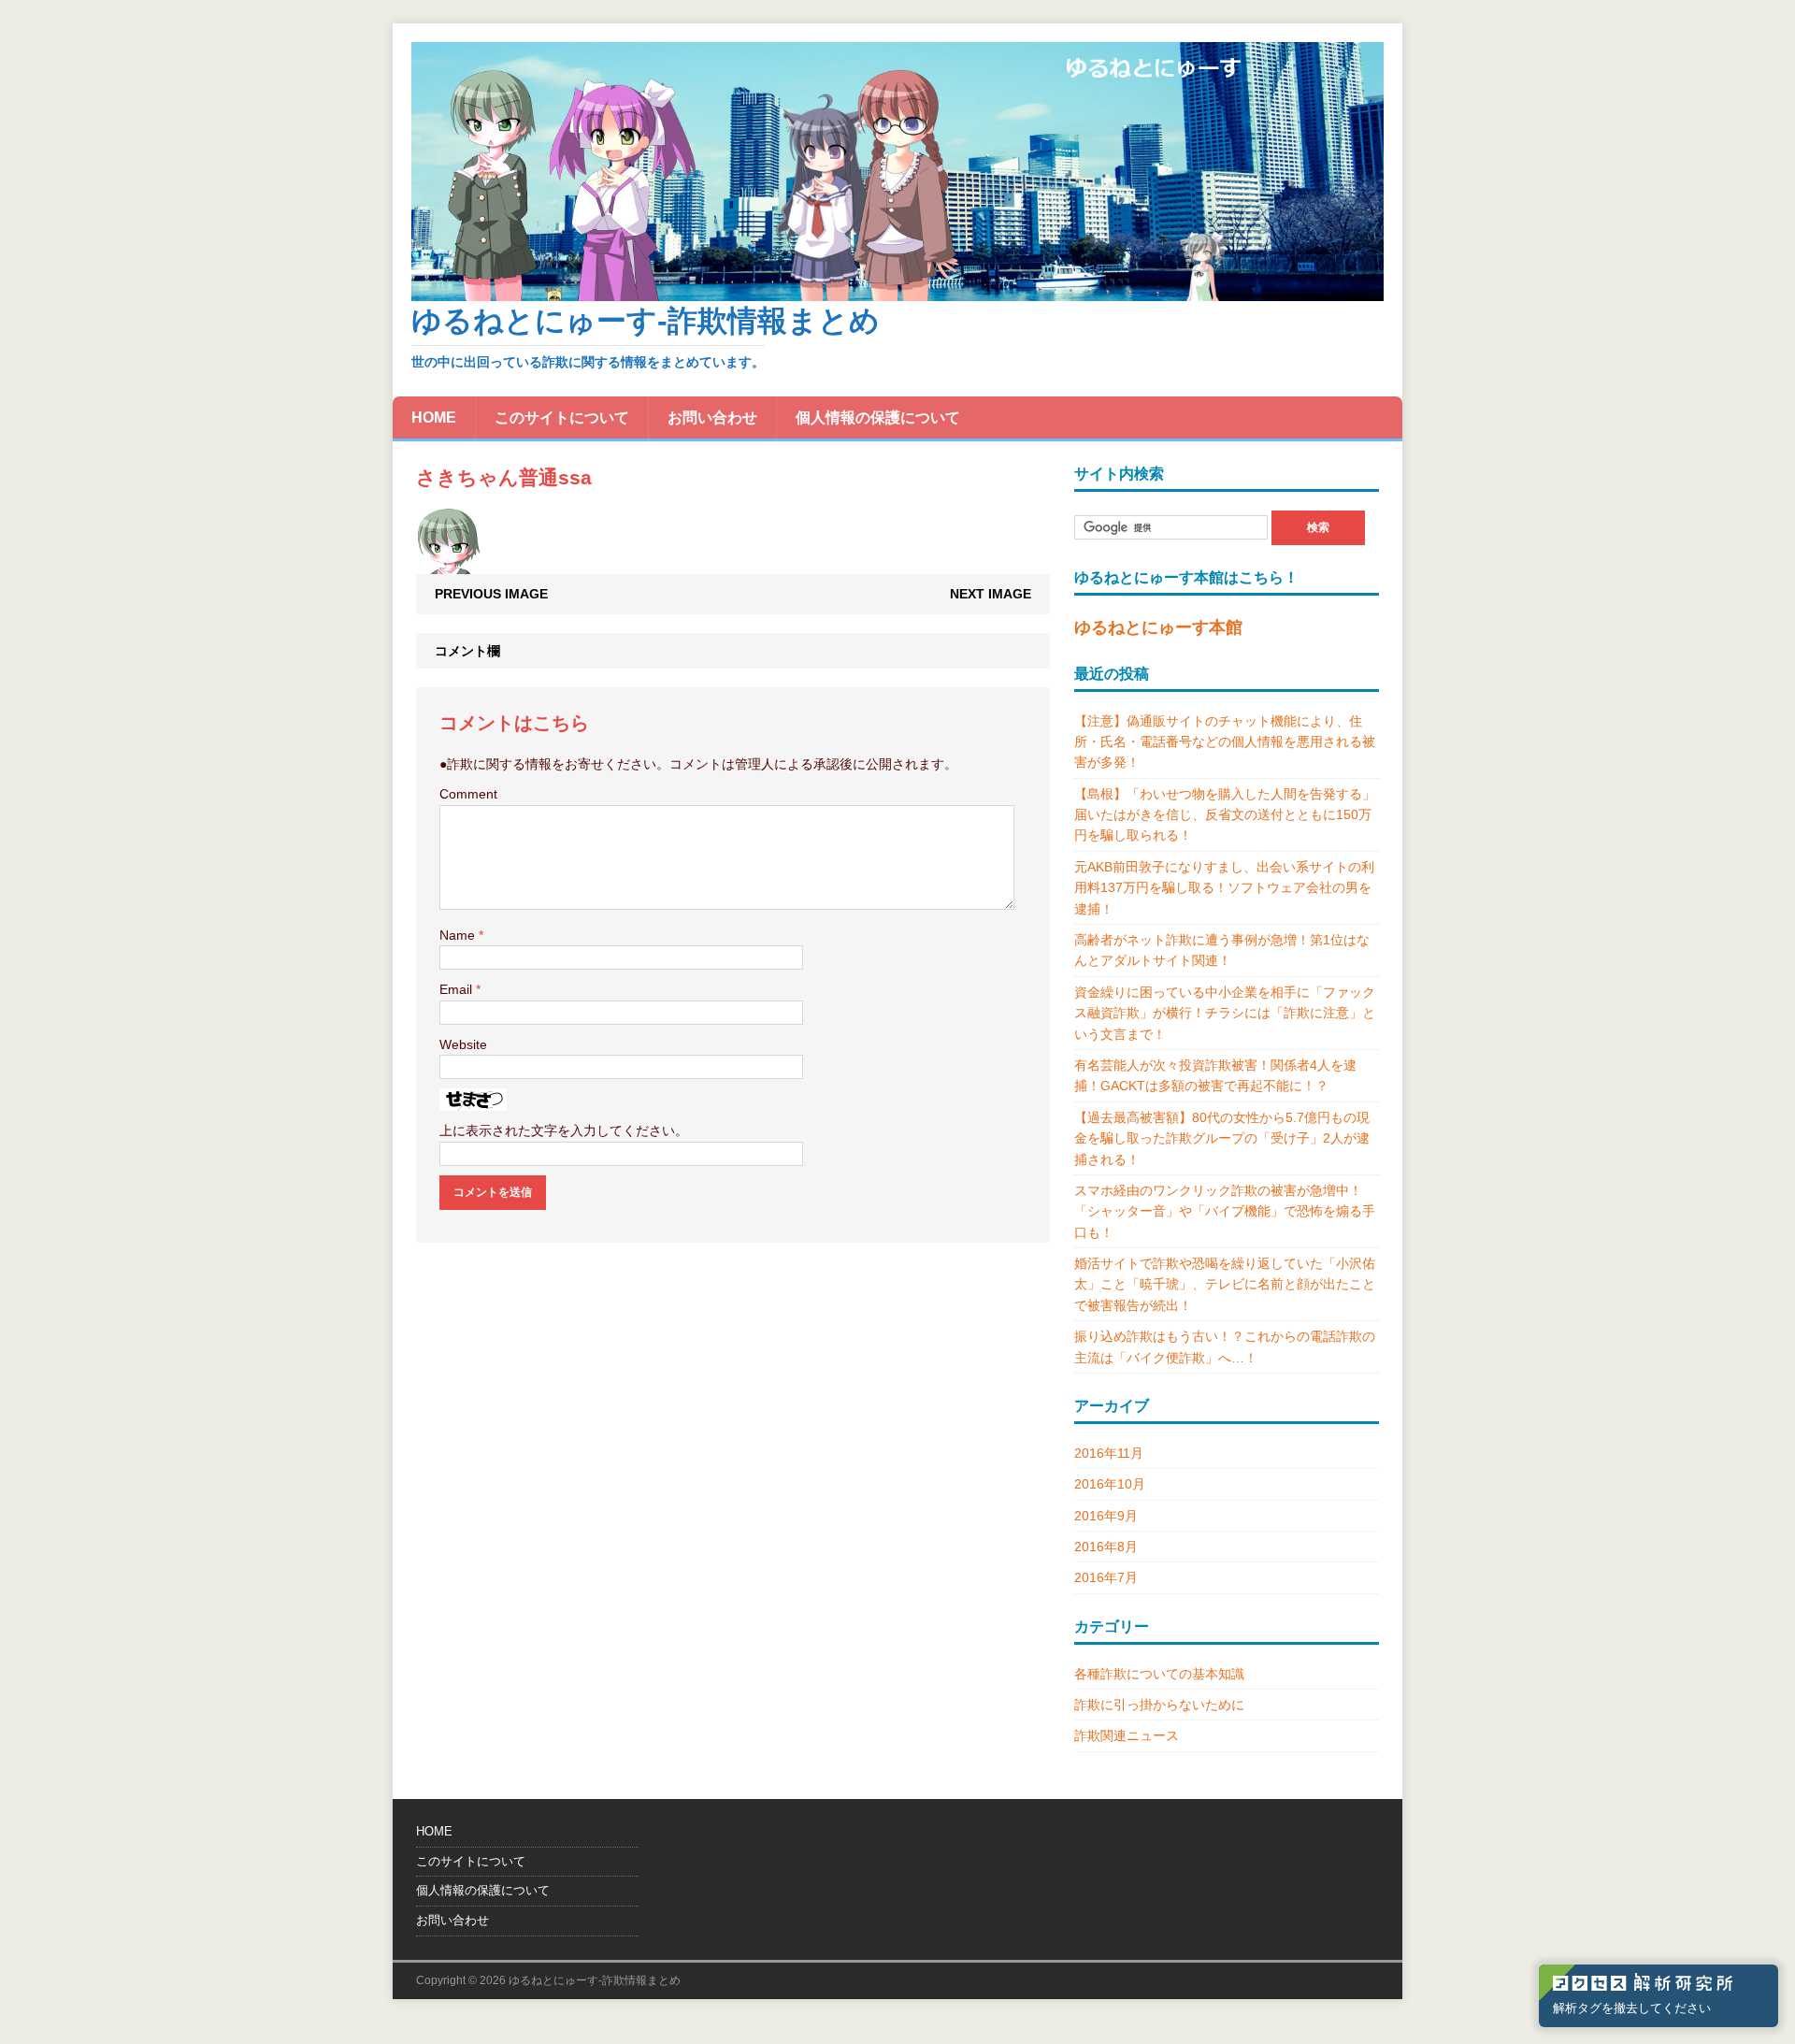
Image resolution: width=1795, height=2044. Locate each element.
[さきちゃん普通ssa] (448, 564)
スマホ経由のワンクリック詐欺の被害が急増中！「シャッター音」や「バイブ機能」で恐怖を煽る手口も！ (1225, 1211)
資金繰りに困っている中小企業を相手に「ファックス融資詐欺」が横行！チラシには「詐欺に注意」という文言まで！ (1225, 1013)
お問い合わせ (712, 417)
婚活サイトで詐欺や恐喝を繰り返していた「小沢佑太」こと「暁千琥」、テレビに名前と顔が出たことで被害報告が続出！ (1225, 1284)
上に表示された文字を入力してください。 (564, 1130)
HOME (434, 417)
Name (459, 935)
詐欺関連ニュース (1127, 1735)
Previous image (491, 594)
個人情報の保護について (878, 417)
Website (463, 1044)
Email (458, 989)
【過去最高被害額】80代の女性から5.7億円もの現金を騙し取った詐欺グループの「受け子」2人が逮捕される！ (1222, 1138)
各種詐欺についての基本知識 (1159, 1674)
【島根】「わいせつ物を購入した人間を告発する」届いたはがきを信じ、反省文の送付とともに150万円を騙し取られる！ (1225, 815)
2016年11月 (1109, 1453)
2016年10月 (1110, 1484)
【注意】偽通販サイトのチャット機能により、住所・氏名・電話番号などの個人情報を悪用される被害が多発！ (1225, 742)
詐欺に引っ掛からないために (1159, 1705)
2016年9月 (1106, 1516)
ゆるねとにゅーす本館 (1158, 627)
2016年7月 (1106, 1577)
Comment (468, 794)
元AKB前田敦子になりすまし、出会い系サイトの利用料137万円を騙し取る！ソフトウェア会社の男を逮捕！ (1224, 888)
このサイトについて (562, 417)
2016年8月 (1106, 1547)
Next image (991, 594)
